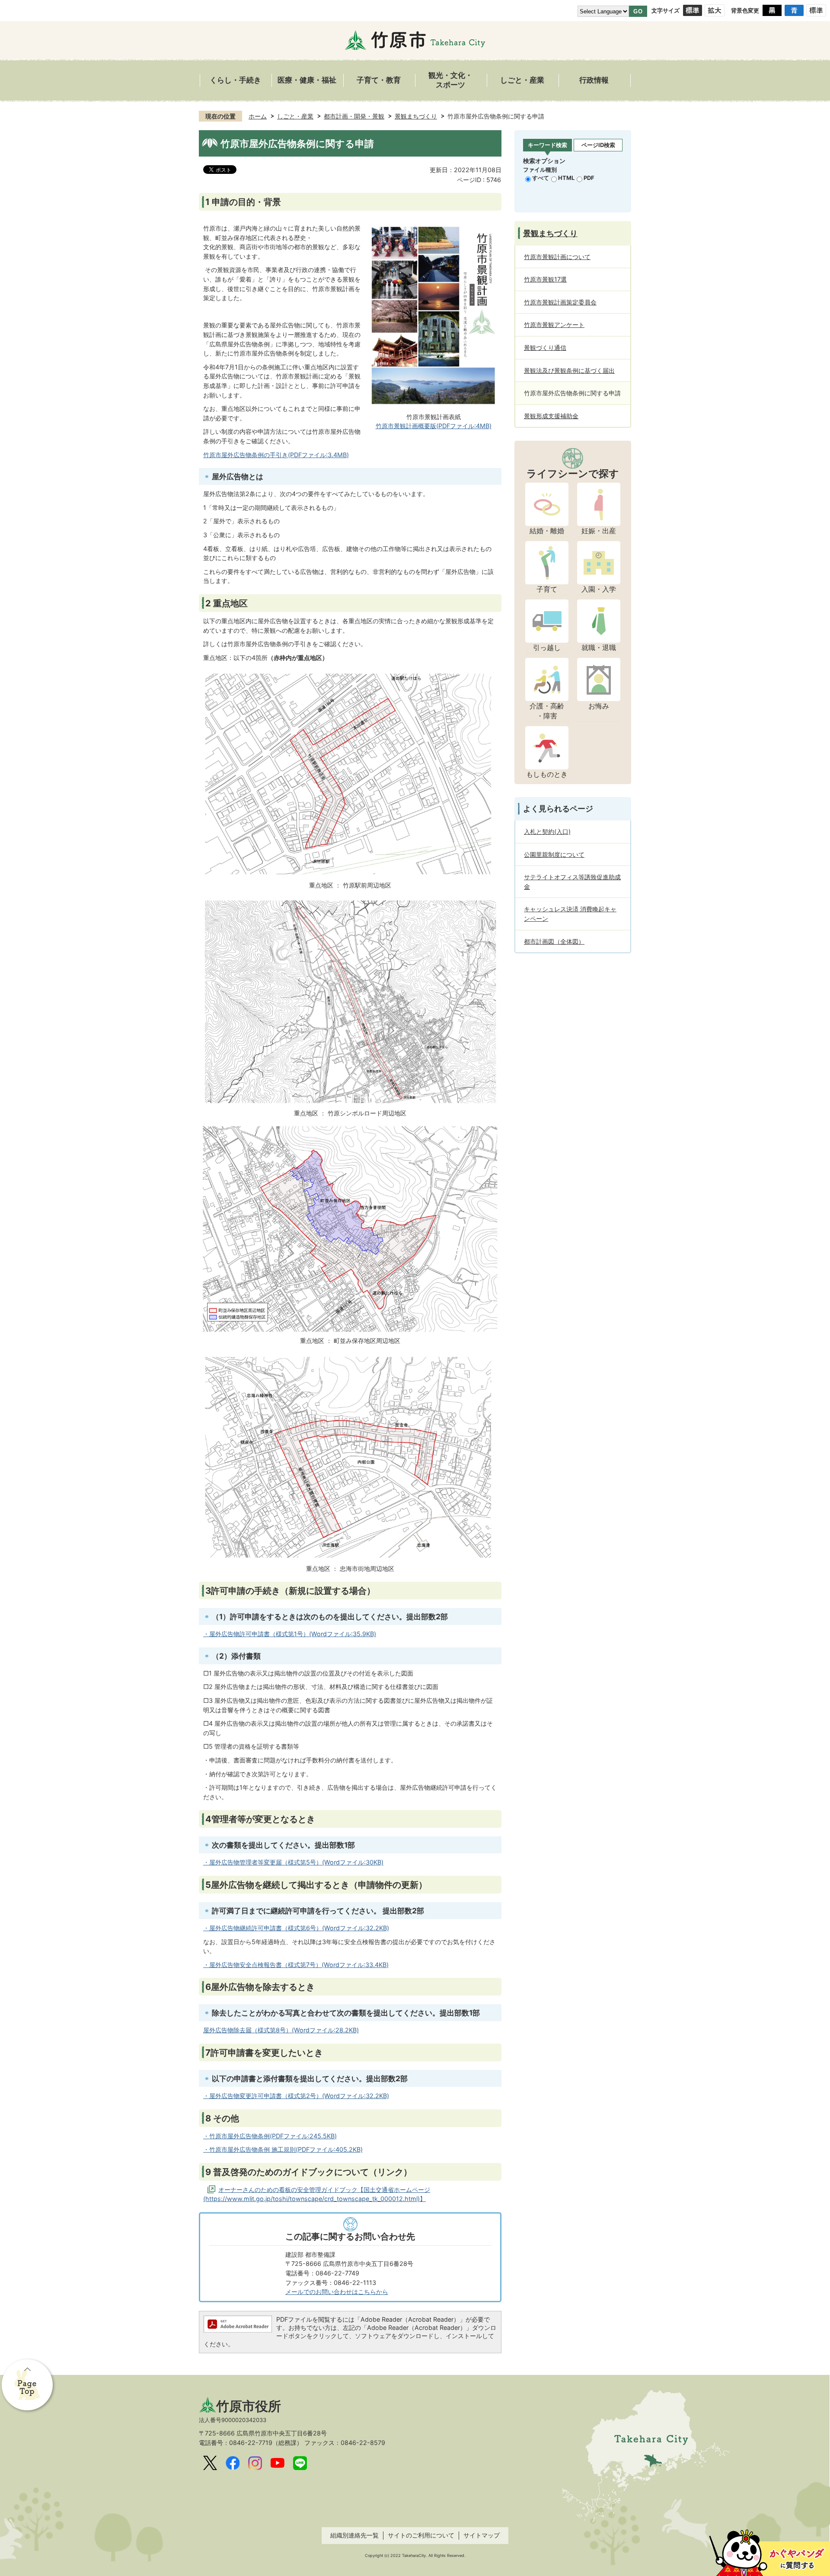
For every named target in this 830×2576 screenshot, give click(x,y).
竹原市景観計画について (557, 257)
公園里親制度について (554, 854)
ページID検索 (598, 145)
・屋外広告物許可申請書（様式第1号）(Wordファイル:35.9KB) (290, 1634)
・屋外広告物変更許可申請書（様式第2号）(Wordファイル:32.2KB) (296, 2096)
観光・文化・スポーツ (450, 80)
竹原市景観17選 (545, 279)
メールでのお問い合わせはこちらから (337, 2292)
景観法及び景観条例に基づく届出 (569, 370)
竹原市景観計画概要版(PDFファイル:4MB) (434, 426)
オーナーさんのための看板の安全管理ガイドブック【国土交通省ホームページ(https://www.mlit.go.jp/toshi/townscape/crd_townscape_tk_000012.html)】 (317, 2194)
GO (638, 11)
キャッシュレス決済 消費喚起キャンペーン (570, 914)
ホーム (258, 116)
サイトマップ (482, 2535)
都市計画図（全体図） (554, 941)
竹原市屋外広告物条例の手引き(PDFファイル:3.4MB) (276, 455)
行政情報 (594, 80)
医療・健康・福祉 (307, 80)
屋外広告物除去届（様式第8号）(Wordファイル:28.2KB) (281, 2030)
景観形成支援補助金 (551, 416)
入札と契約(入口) (547, 831)
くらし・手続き (235, 80)
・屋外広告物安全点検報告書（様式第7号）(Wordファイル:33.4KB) (296, 1965)
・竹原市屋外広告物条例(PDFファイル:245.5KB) (270, 2136)
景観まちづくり (416, 116)
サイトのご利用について (421, 2535)
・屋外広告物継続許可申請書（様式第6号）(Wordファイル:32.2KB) (296, 1928)
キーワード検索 (547, 145)
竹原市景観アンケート (554, 325)
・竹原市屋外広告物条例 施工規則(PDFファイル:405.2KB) (283, 2149)
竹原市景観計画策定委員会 (560, 302)
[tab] (547, 146)
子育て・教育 (379, 80)
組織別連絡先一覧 (354, 2535)
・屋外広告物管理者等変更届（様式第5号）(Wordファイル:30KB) (293, 1862)
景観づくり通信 (545, 348)
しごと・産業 (522, 80)
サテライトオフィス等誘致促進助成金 (572, 882)
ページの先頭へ (28, 2386)
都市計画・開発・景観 (354, 116)
